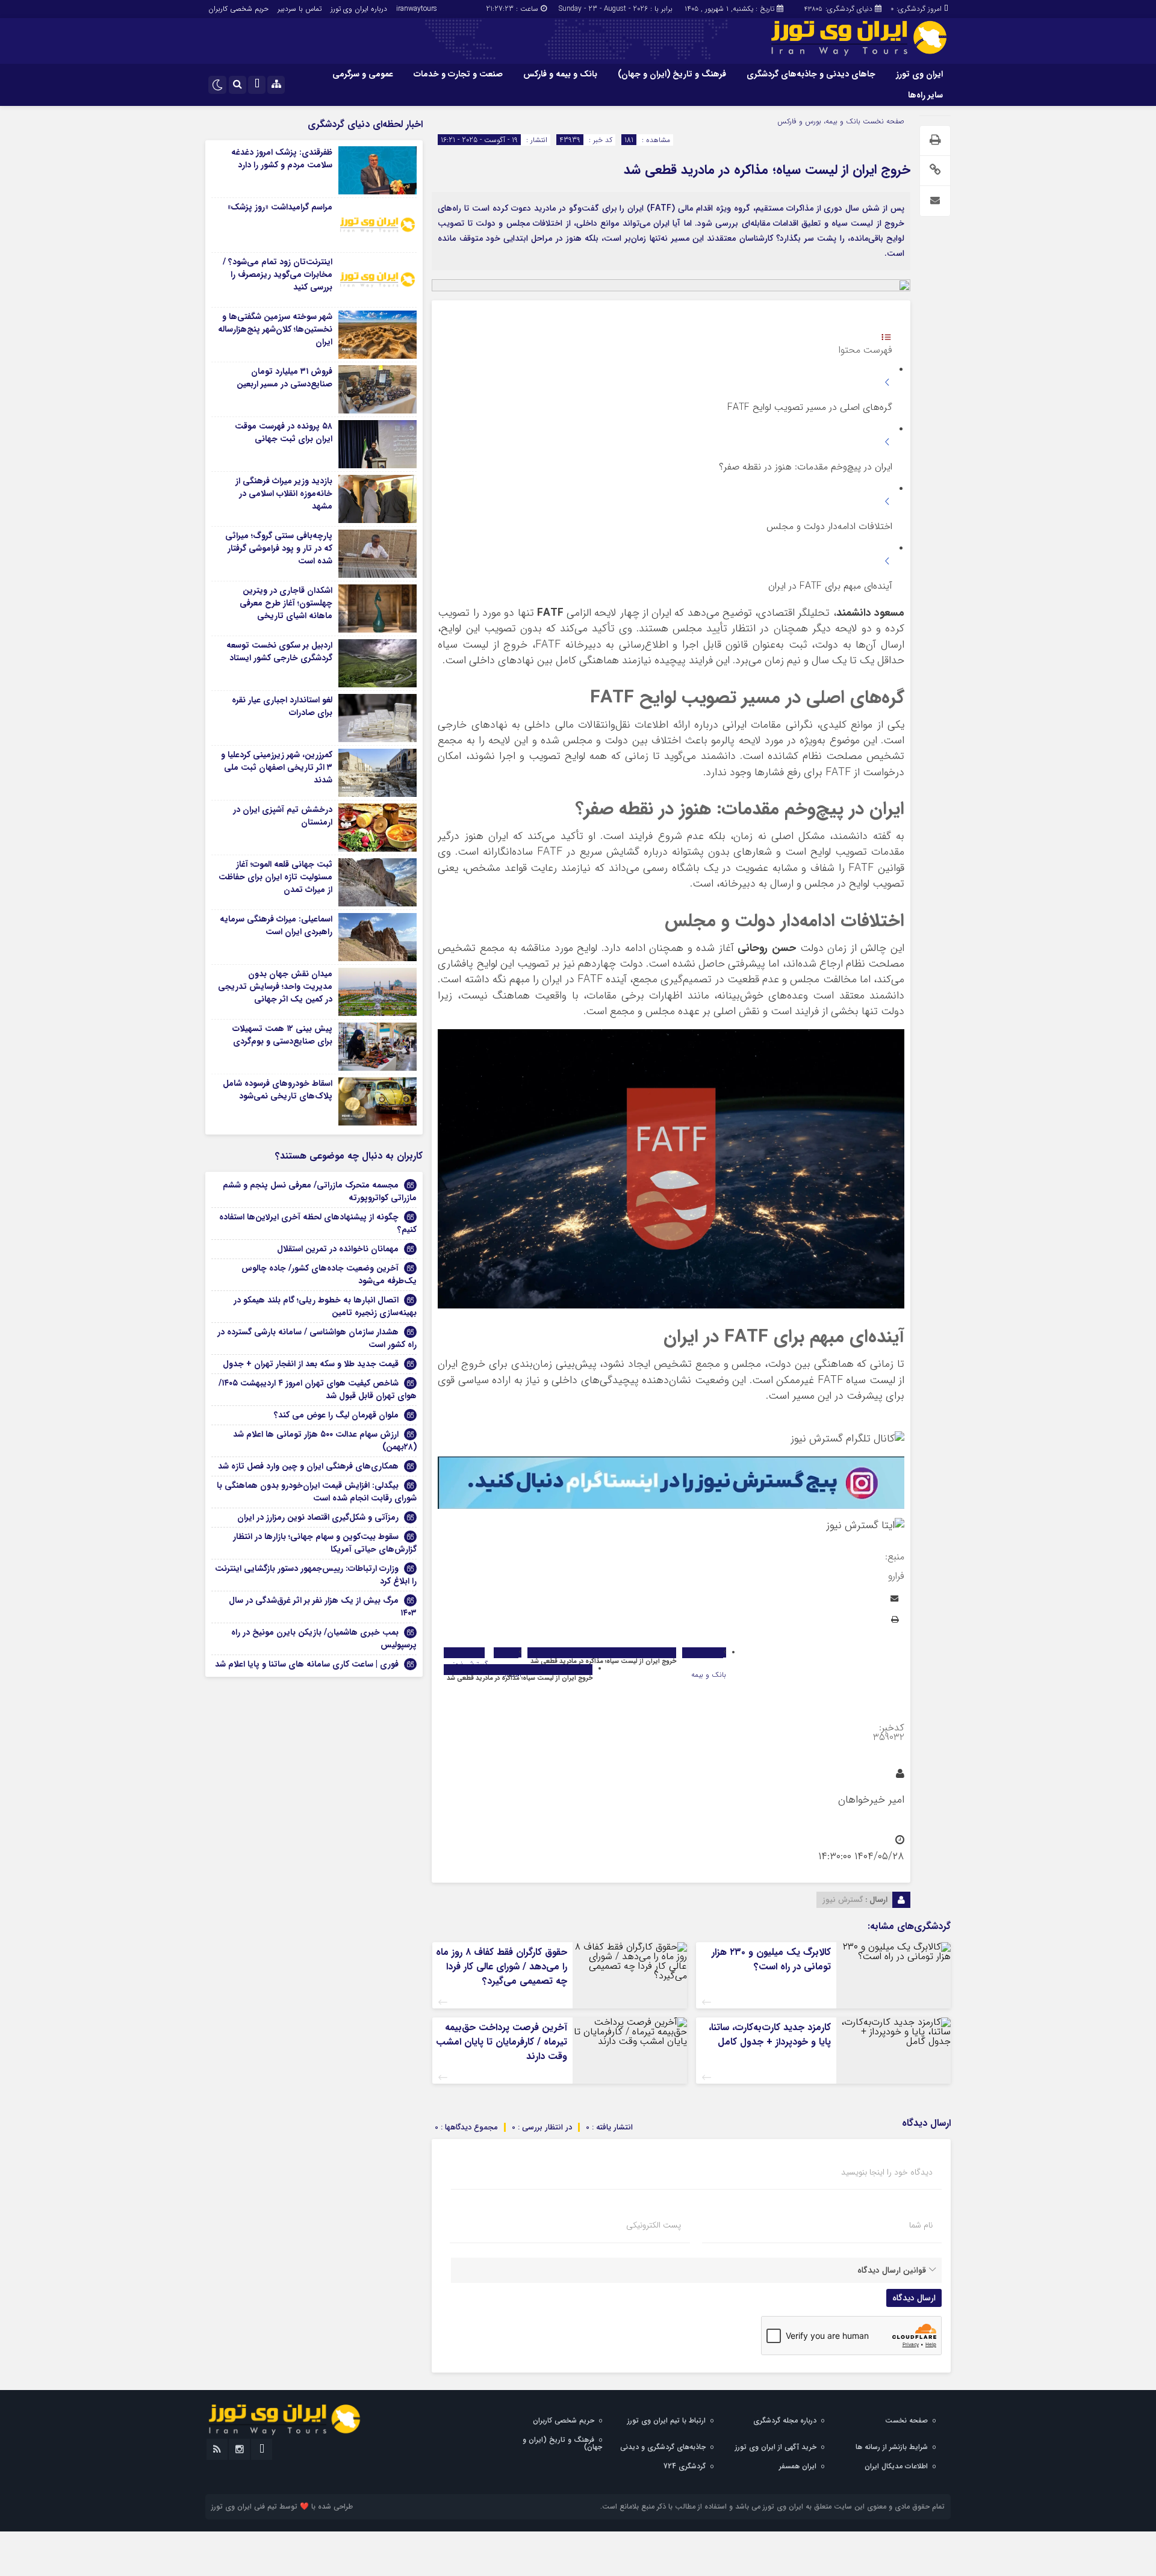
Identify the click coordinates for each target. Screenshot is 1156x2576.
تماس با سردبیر (300, 9)
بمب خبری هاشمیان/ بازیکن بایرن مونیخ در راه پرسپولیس (324, 1639)
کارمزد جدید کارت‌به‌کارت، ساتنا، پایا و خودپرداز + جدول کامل (770, 2035)
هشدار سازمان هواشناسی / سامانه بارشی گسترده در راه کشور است (317, 1338)
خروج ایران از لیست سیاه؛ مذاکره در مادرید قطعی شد (767, 170)
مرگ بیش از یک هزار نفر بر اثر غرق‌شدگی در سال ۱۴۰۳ (323, 1607)
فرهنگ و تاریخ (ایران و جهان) (672, 74)
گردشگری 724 (685, 2466)
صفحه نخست (882, 121)
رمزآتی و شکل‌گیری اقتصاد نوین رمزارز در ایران (318, 1517)
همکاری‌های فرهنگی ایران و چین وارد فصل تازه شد (308, 1466)
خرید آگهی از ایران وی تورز (776, 2447)
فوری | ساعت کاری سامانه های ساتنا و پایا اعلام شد (307, 1664)
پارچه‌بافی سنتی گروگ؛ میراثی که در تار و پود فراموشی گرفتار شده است (279, 548)
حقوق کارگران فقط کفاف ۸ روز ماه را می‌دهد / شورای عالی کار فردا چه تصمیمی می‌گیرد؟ (502, 1967)
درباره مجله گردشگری (785, 2420)
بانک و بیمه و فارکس (560, 74)
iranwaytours (417, 9)
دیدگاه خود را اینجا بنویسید (887, 2172)
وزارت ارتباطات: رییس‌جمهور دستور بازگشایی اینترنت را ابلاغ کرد (316, 1575)
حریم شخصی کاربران (238, 9)
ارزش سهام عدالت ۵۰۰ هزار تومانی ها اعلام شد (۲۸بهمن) (325, 1441)
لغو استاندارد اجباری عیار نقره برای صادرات (282, 706)
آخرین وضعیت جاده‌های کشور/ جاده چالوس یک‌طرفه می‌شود (329, 1274)
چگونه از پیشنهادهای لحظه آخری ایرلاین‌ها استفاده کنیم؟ (318, 1223)
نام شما (921, 2225)
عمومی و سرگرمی (363, 74)
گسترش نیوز (843, 1900)
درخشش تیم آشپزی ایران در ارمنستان (283, 816)
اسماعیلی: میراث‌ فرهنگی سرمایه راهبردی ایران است (276, 925)
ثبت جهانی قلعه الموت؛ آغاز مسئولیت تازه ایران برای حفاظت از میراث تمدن (275, 877)
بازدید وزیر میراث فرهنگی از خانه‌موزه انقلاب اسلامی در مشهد (284, 494)
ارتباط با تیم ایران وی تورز (667, 2420)
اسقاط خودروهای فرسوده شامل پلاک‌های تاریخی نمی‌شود (278, 1090)
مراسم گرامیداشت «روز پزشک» (280, 207)
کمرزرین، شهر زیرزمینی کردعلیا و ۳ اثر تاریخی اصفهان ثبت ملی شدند (277, 767)
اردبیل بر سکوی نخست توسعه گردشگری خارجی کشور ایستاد (279, 652)
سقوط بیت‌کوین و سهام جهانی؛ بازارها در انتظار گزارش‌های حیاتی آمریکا (325, 1543)
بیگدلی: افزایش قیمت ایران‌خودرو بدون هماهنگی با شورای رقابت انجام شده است (317, 1492)
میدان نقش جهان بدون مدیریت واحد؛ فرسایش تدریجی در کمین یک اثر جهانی (275, 986)
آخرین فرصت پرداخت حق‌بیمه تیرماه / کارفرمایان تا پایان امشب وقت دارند (502, 2042)
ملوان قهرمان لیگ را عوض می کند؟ (336, 1415)
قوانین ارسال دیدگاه (892, 2270)
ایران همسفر (798, 2466)
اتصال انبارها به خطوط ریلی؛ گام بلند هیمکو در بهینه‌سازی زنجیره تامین (325, 1306)
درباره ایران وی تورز (359, 9)
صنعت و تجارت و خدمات (458, 74)
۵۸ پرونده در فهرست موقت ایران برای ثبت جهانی (284, 432)
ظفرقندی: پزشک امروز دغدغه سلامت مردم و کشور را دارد (282, 159)
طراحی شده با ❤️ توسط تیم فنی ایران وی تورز (282, 2506)
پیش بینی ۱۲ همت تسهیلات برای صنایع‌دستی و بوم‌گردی (282, 1035)
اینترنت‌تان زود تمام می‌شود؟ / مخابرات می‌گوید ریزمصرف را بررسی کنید (278, 274)
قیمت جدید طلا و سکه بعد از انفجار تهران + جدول (311, 1364)
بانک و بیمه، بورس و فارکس (819, 121)
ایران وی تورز (919, 74)
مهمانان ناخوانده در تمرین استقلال (338, 1249)
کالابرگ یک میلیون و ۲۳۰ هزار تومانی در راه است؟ (771, 1959)
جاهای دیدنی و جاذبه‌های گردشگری (811, 74)
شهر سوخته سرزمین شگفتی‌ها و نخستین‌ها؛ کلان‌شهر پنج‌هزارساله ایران (275, 329)
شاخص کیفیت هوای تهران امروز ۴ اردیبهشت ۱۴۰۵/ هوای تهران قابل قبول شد (318, 1389)
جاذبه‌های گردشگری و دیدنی (663, 2447)
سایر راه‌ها (925, 95)
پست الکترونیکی (654, 2225)
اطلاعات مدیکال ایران (896, 2466)
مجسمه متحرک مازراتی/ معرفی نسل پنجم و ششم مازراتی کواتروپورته (320, 1191)
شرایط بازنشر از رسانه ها (892, 2447)
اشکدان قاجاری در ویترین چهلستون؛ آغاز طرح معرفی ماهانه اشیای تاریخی (286, 603)
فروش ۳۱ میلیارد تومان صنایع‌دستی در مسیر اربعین (284, 378)
